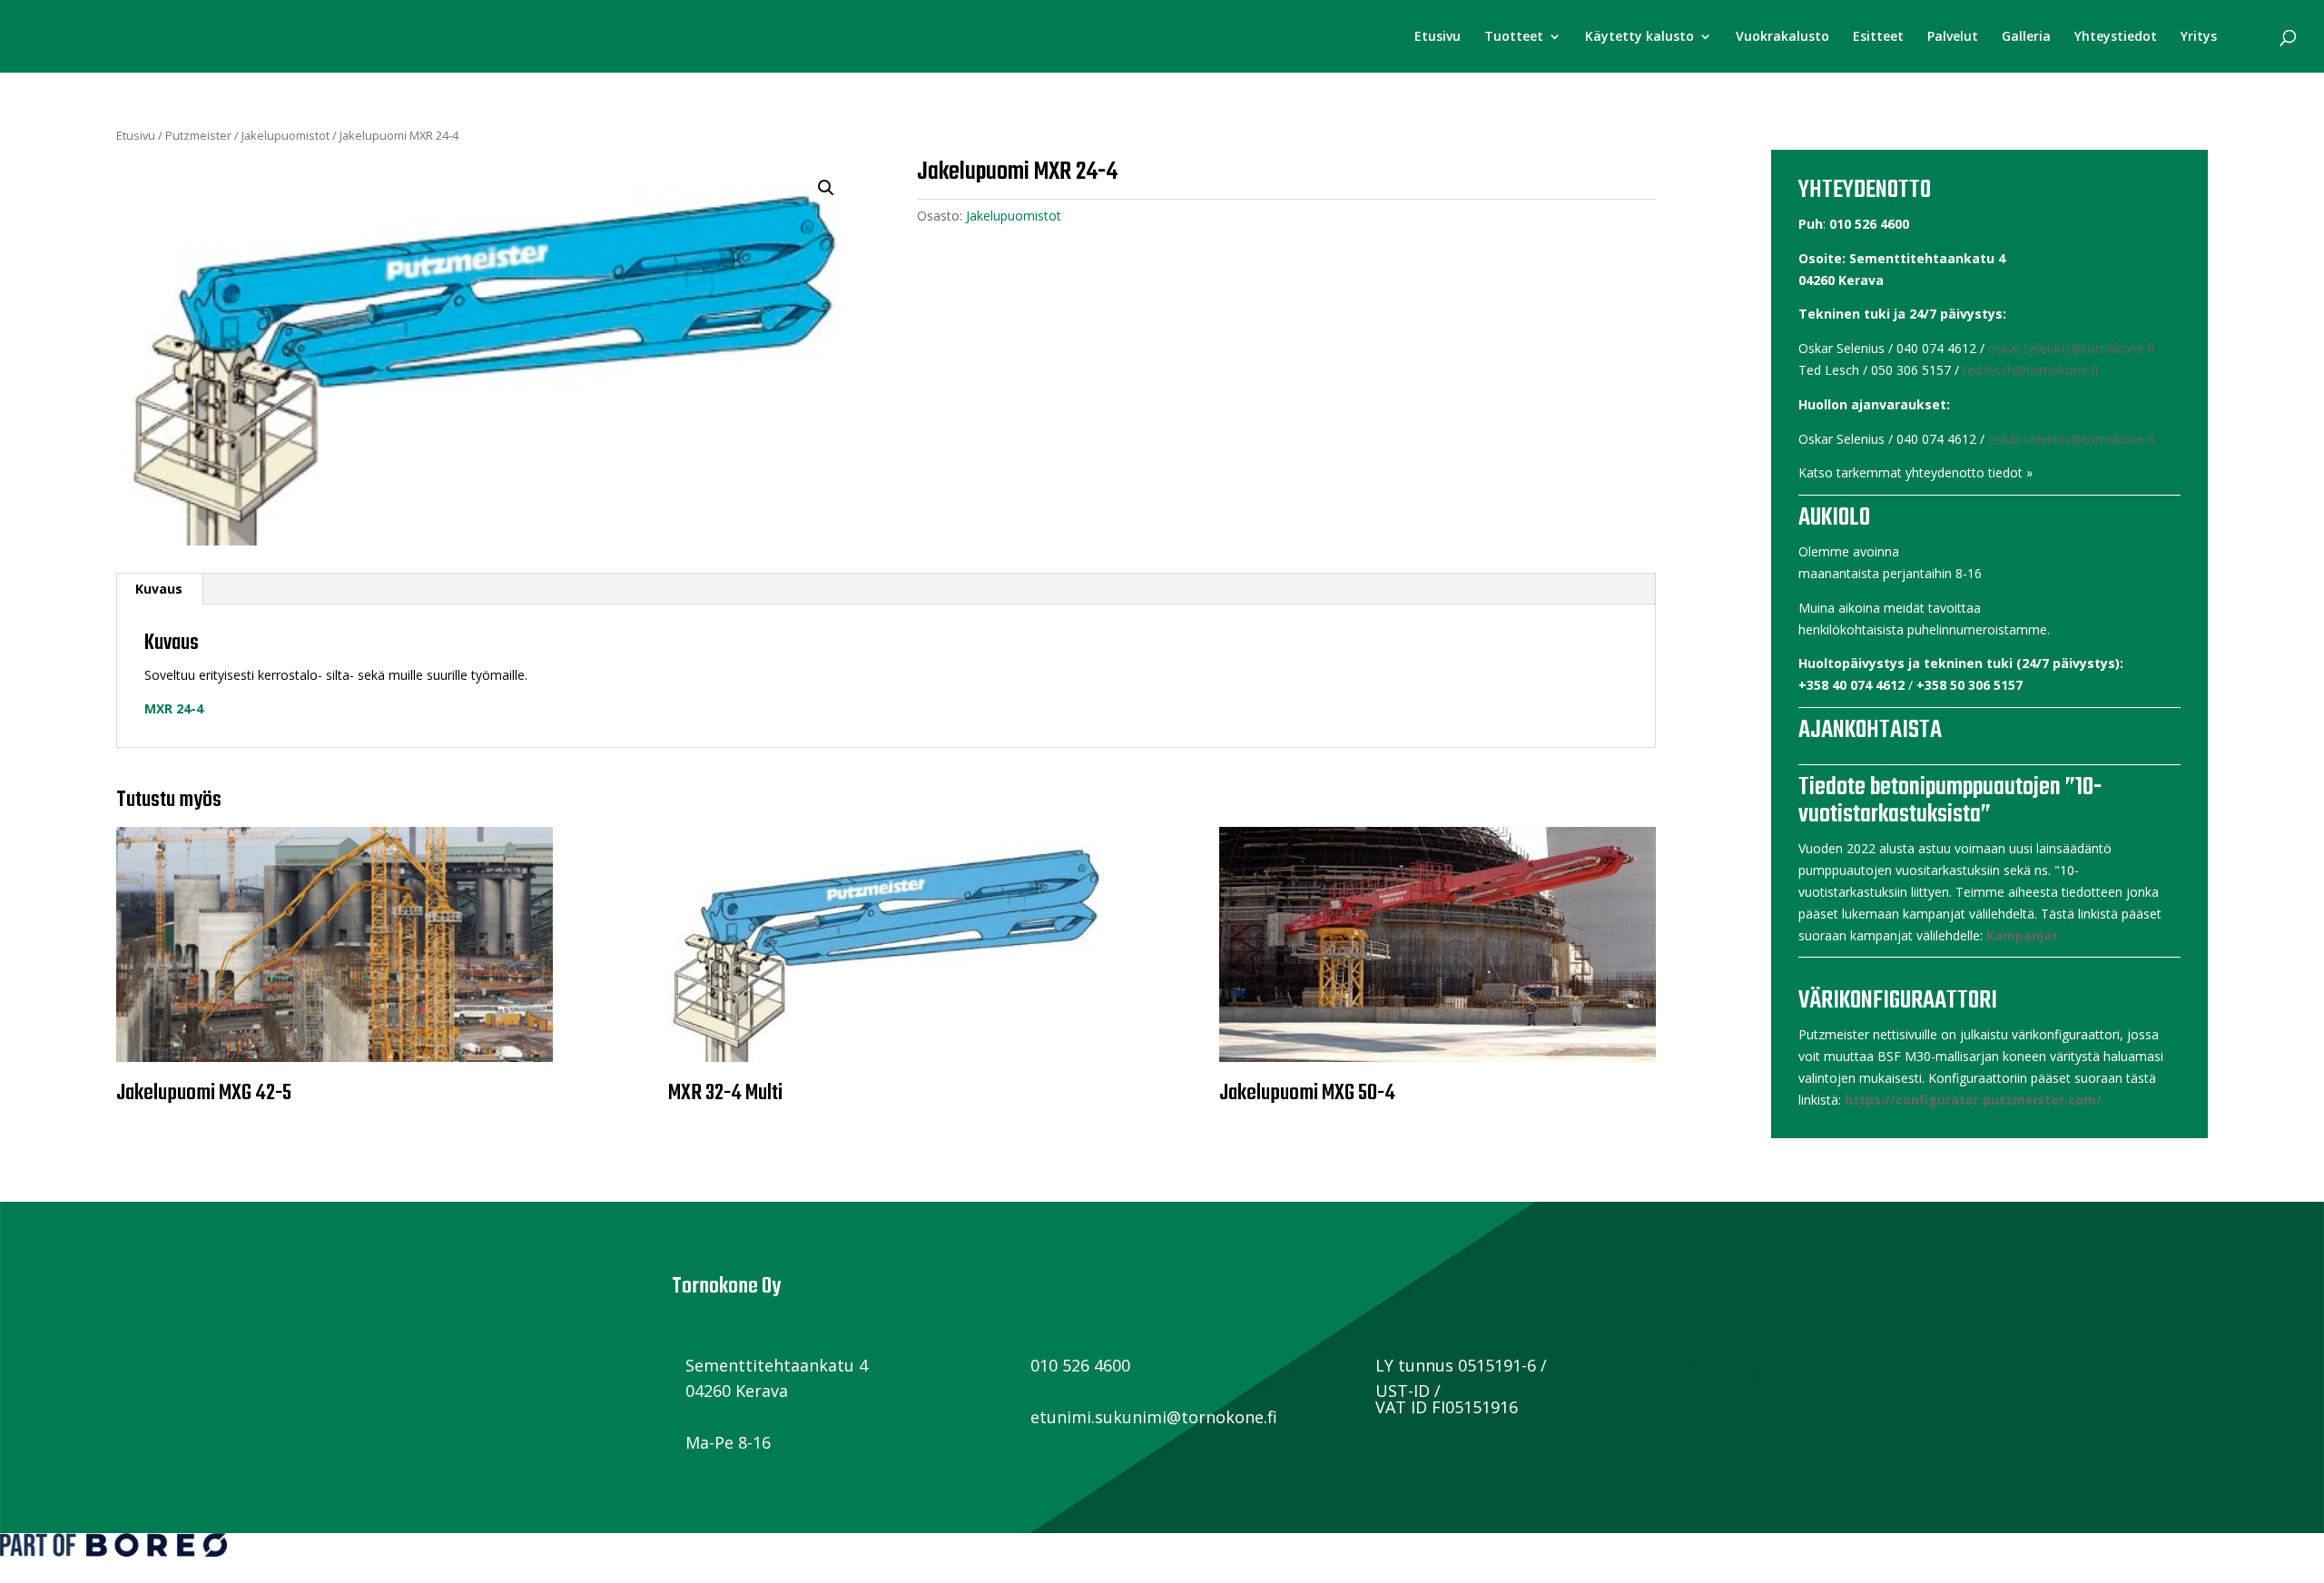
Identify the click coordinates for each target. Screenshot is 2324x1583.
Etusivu (1438, 37)
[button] (826, 188)
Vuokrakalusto (1782, 37)
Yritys (2199, 37)
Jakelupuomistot (286, 135)
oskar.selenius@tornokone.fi (2071, 348)
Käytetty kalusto (1640, 37)
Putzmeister (198, 135)
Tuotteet (1514, 37)
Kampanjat (2022, 935)
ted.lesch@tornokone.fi (2030, 370)
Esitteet (1878, 37)
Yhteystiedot (2116, 37)
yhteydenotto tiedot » (1969, 472)
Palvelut (1953, 37)
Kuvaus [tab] (159, 589)
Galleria (2026, 37)
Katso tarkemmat (1850, 472)
